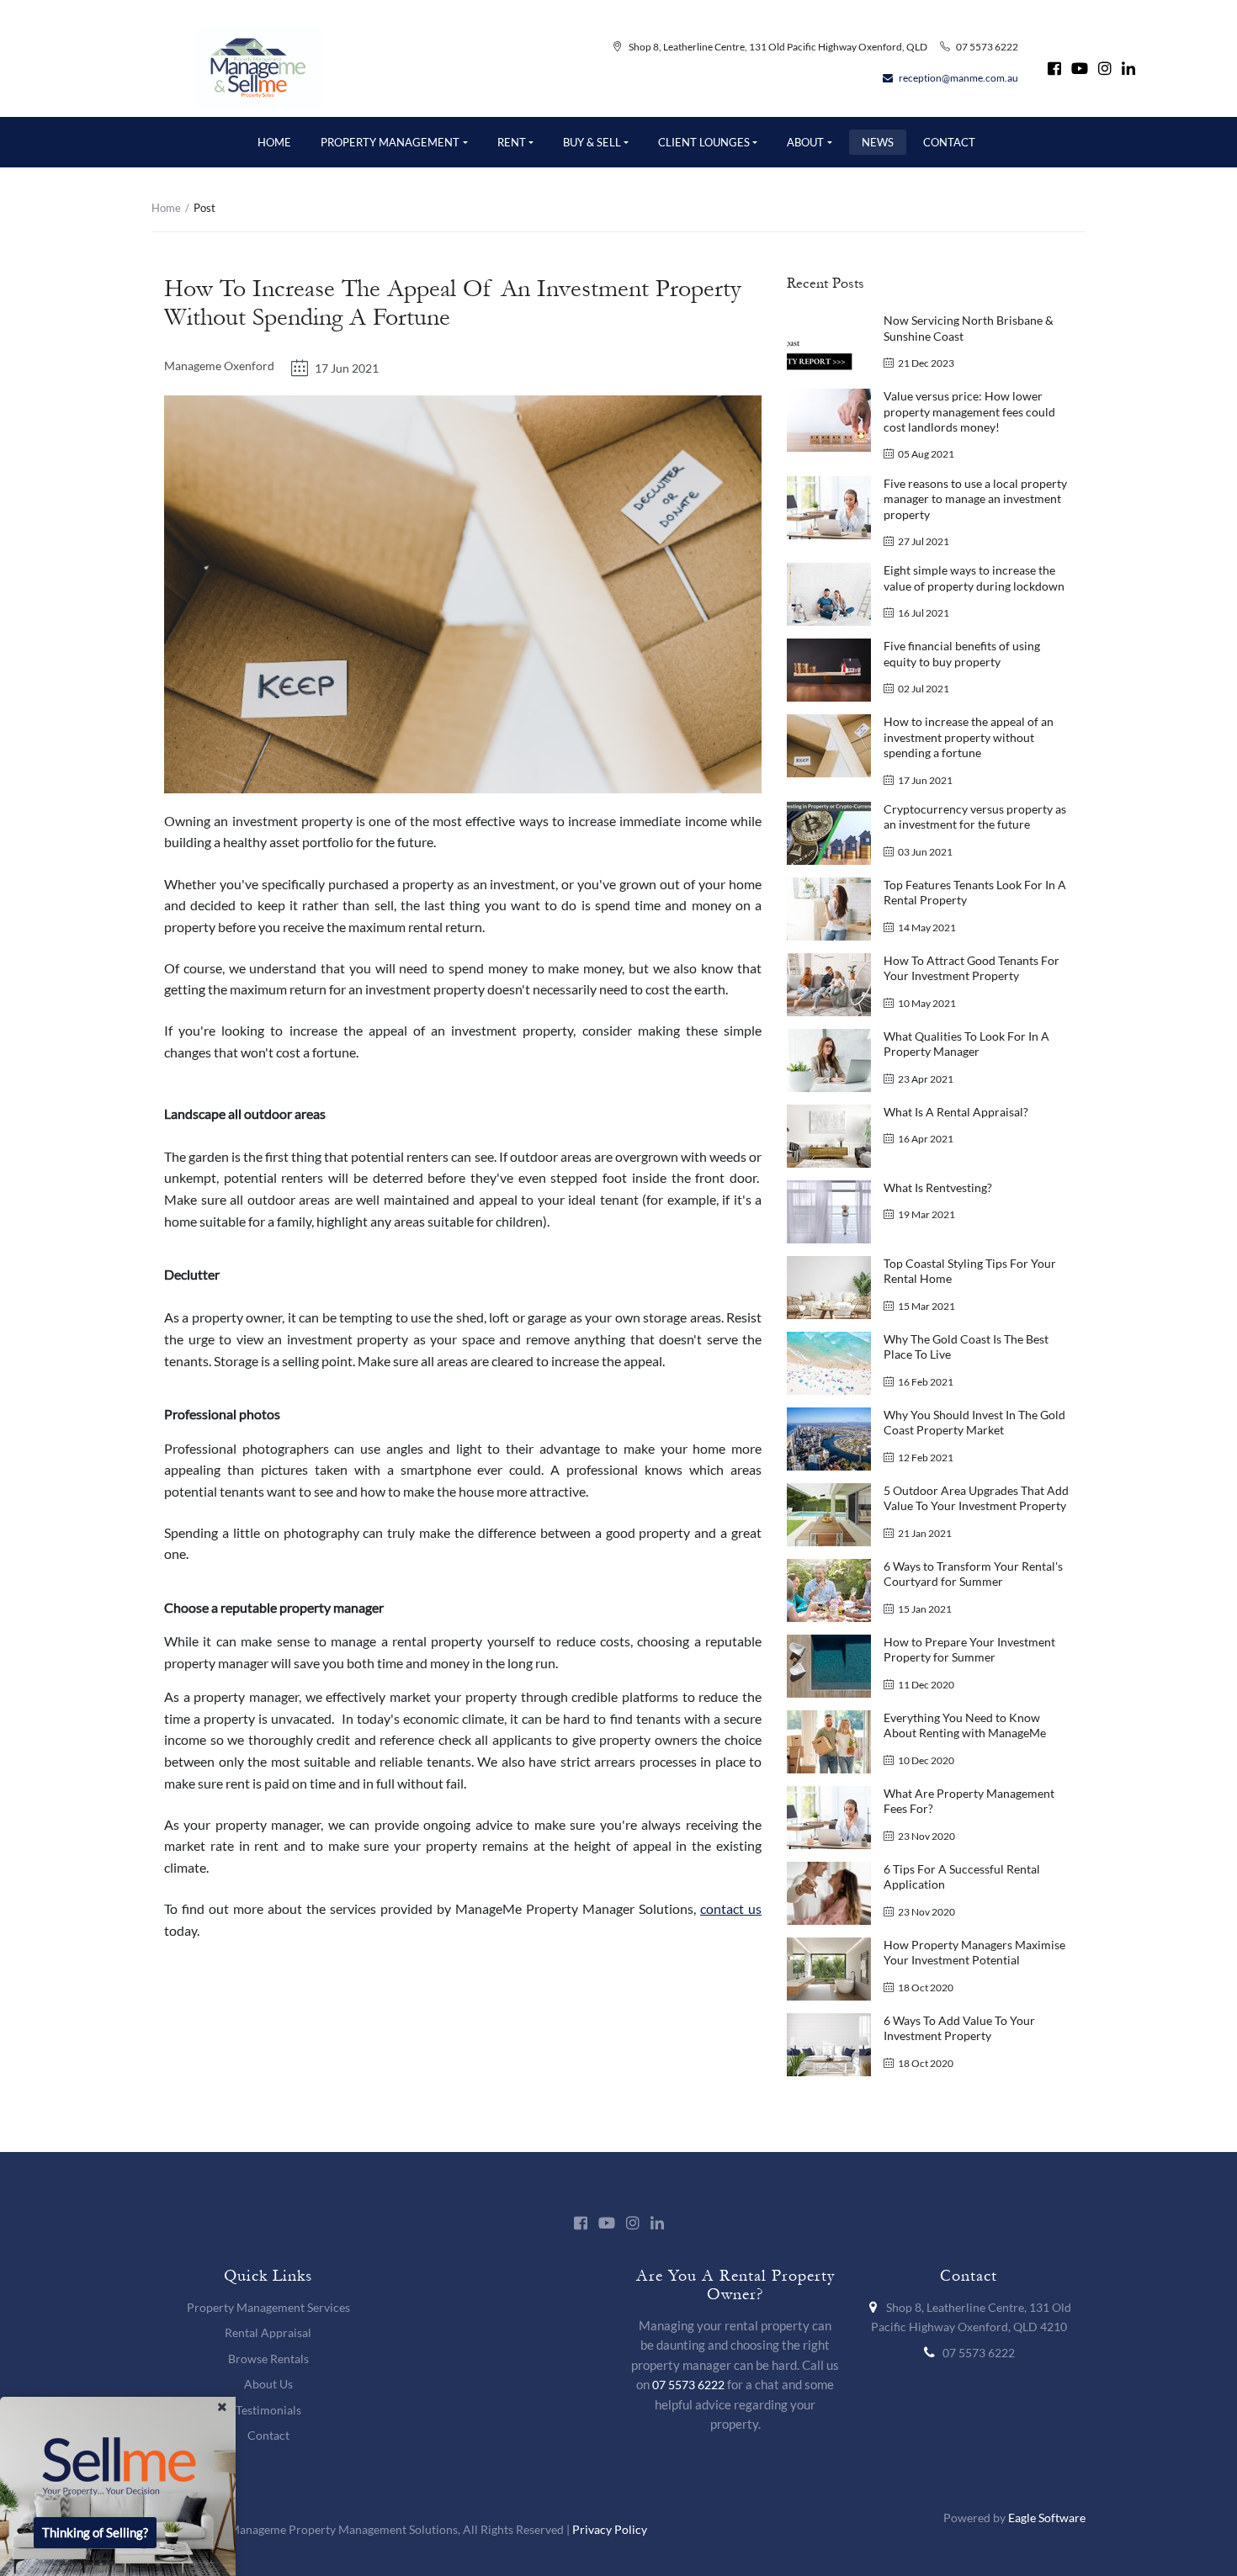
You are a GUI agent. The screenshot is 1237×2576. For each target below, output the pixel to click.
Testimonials (268, 2410)
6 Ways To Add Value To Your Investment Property (959, 2028)
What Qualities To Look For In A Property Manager (966, 1044)
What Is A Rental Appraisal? (956, 1112)
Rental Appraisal (268, 2332)
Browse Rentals (268, 2359)
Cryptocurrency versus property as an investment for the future (975, 816)
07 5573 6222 (987, 47)
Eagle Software (1047, 2518)
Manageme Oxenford (219, 366)
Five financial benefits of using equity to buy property (962, 653)
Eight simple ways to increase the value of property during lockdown (974, 578)
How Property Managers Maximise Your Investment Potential (974, 1952)
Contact (268, 2435)
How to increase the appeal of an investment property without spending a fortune (969, 737)
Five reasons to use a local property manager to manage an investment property (975, 499)
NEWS (878, 142)
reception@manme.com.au (958, 78)
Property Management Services (268, 2307)
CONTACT (949, 142)
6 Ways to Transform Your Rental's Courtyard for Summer (973, 1574)
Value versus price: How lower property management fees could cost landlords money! (969, 411)
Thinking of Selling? (95, 2533)
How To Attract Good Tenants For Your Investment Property (972, 968)
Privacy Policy (610, 2529)
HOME (274, 142)
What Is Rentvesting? (938, 1187)
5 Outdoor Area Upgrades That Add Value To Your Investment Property (976, 1498)
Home (166, 208)
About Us (268, 2384)
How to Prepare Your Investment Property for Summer (969, 1649)
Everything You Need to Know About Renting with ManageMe (965, 1725)
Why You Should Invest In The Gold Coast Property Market (974, 1422)
